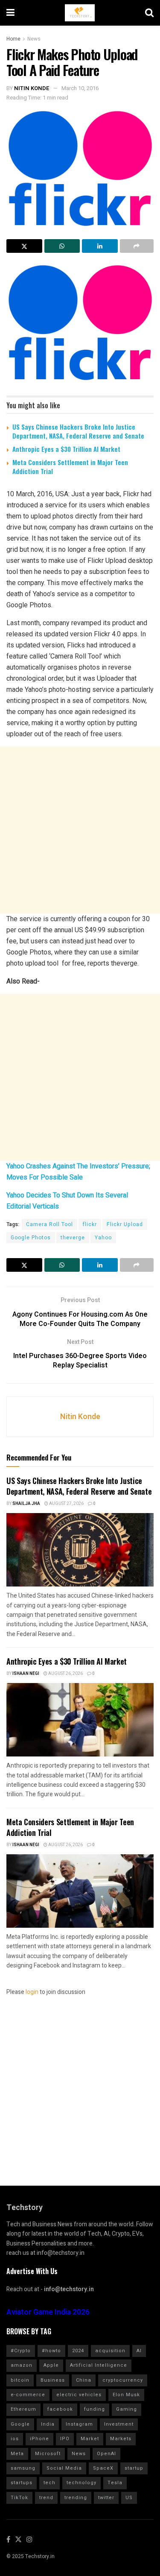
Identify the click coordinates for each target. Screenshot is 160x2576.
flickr (90, 1224)
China (84, 2380)
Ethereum (23, 2409)
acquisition (110, 2351)
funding (95, 2409)
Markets (121, 2439)
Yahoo (103, 1238)
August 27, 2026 (66, 1504)
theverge (73, 1238)
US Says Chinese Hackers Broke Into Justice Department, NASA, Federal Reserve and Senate (78, 431)
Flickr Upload (125, 1224)
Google (20, 2424)
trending (76, 2498)
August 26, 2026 (65, 1674)
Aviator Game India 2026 (48, 2312)
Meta (17, 2454)
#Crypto (21, 2351)
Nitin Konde (32, 88)
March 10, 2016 (80, 88)
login (32, 1992)
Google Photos (31, 1238)
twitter (106, 2498)
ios (15, 2439)
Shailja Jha (26, 1504)
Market (90, 2439)
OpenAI (106, 2454)
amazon (22, 2365)
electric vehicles (79, 2395)
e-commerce (28, 2395)
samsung (23, 2468)
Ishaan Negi (26, 1674)
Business (53, 2380)
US (129, 2498)
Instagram (79, 2424)
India (48, 2424)
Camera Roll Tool (49, 1224)
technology (81, 2483)
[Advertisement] (80, 830)
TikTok (19, 2498)
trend (46, 2498)
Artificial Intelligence (99, 2365)
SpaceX (103, 2468)
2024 (78, 2351)
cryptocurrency (123, 2380)
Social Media (64, 2468)
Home (13, 39)
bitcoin (20, 2380)
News (34, 39)
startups (22, 2483)
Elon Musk (126, 2395)
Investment (119, 2424)
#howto (51, 2351)
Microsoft (48, 2454)
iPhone (39, 2439)
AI (139, 2351)
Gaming (127, 2409)
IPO (65, 2439)
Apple (51, 2365)
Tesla (115, 2483)
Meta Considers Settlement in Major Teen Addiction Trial (70, 467)
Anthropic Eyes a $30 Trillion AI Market (66, 449)
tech (49, 2483)
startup (134, 2468)
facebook (60, 2409)
